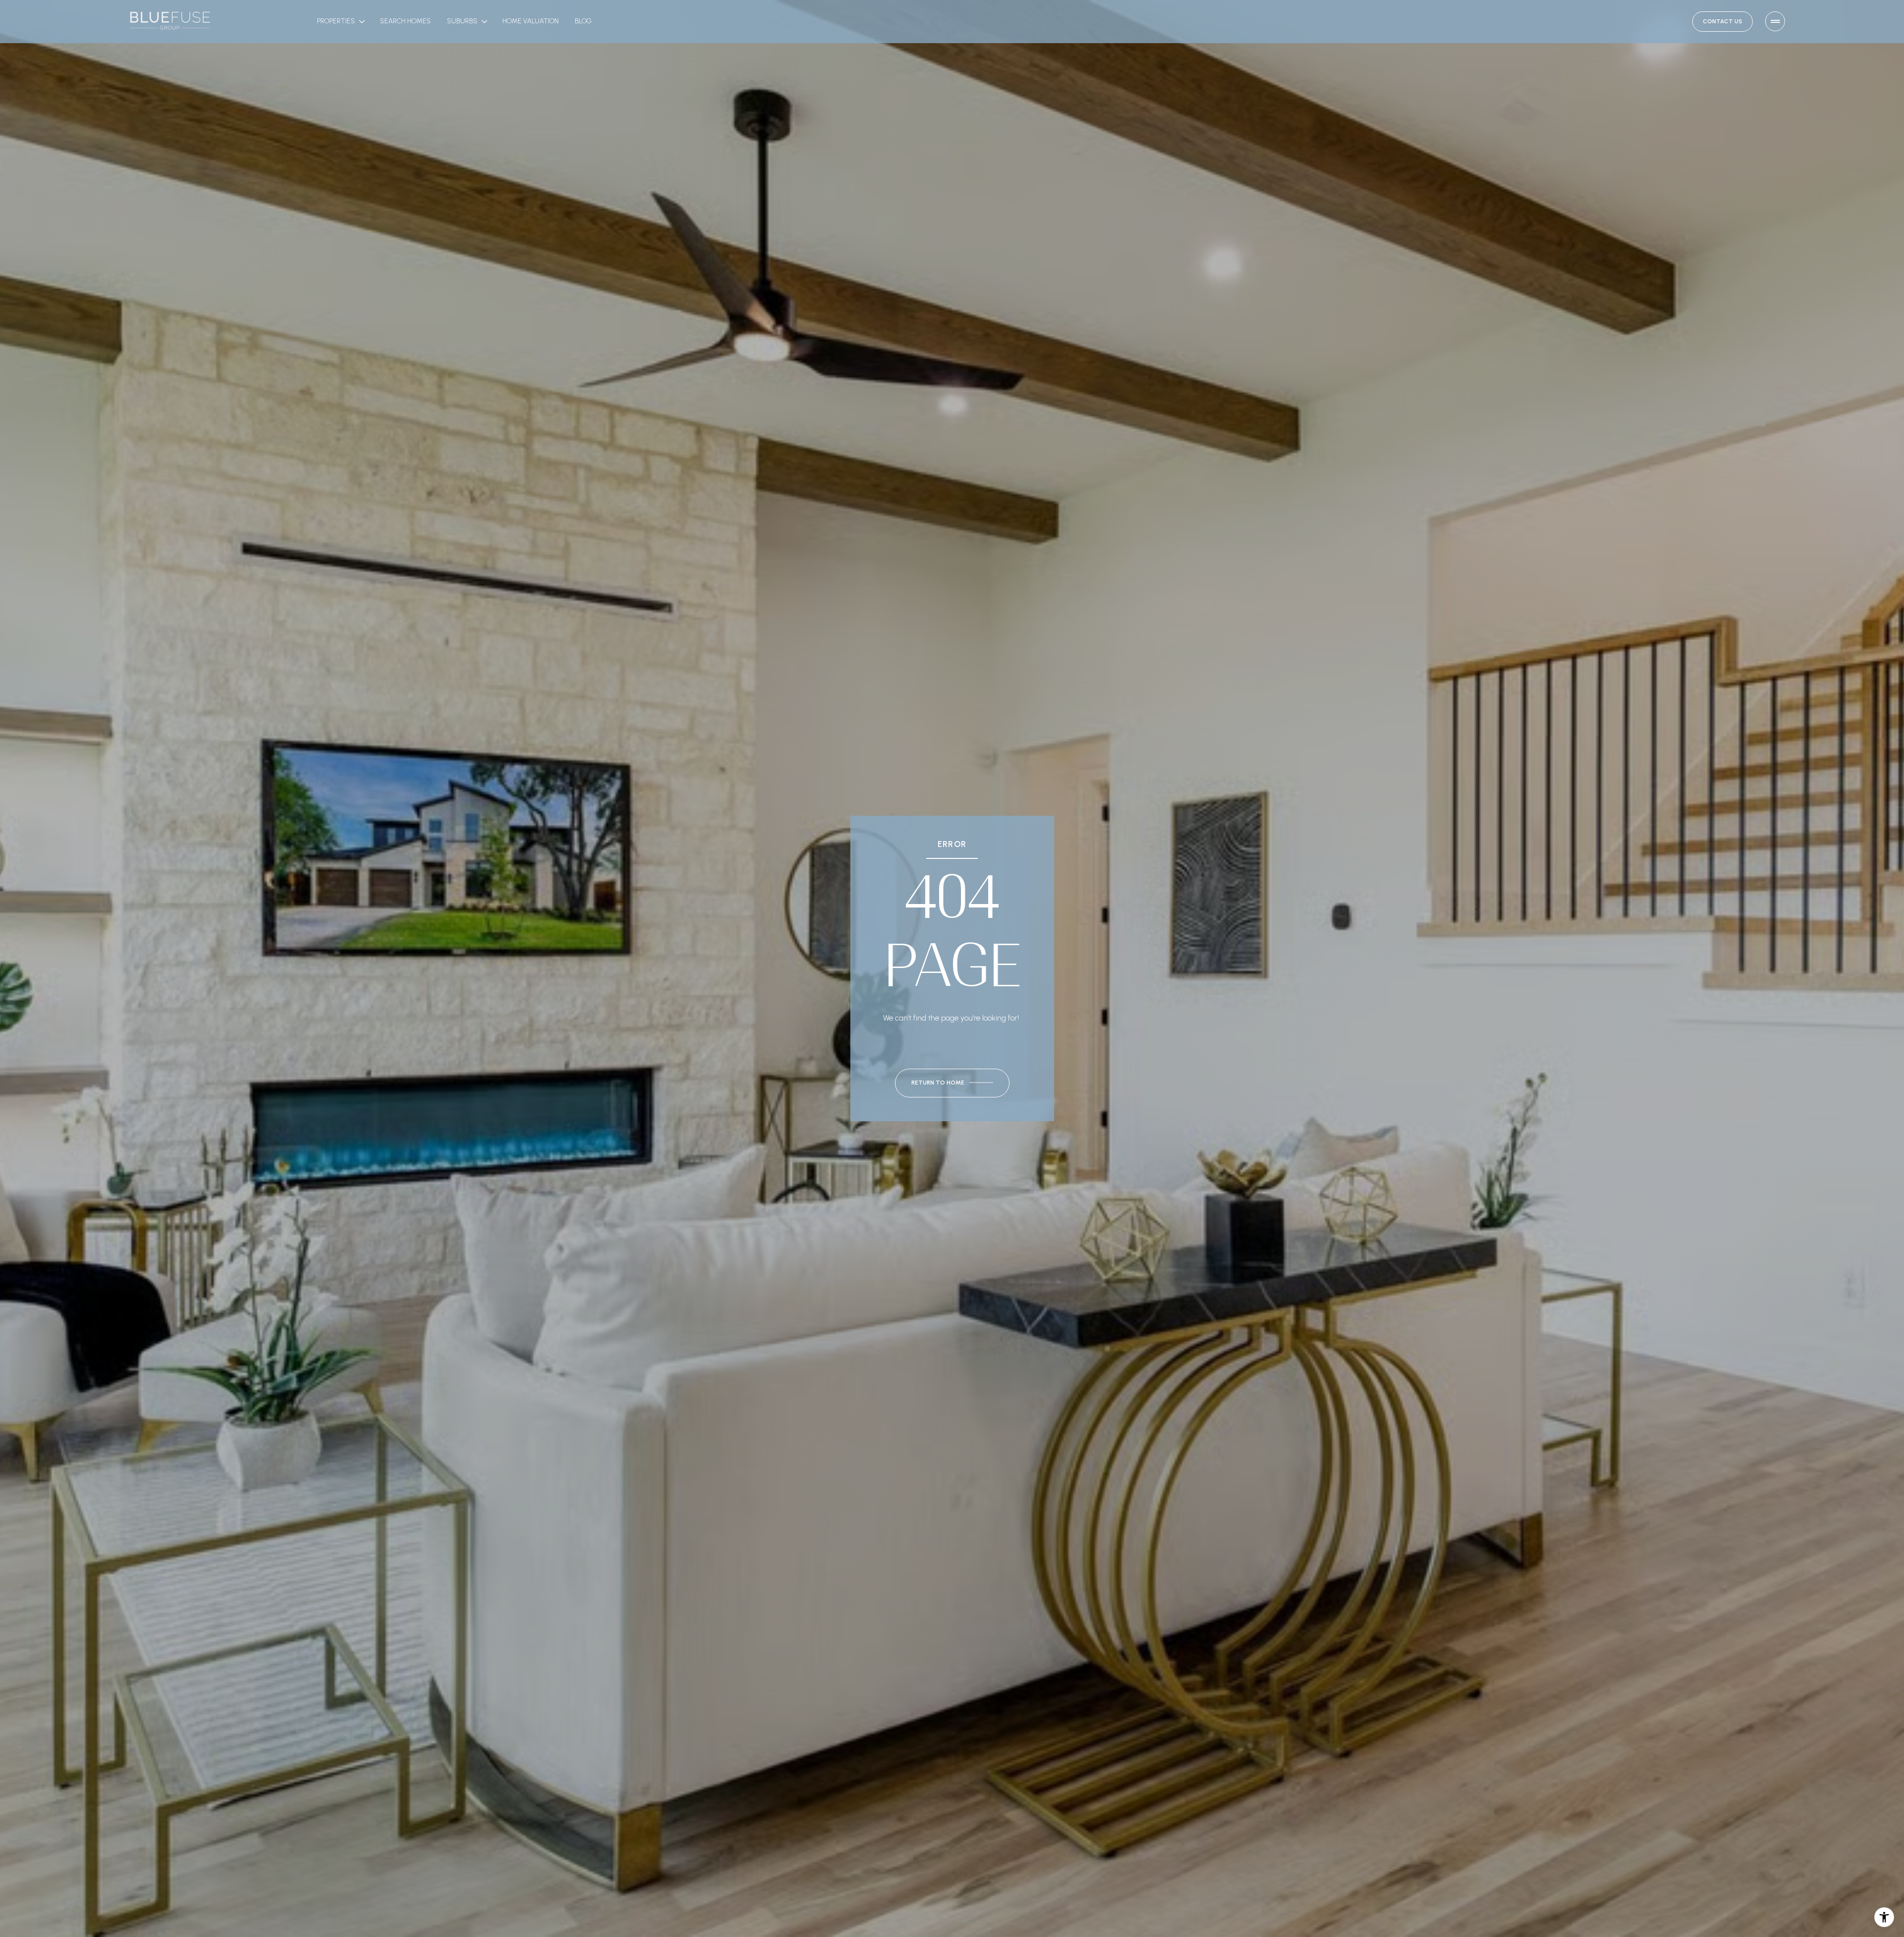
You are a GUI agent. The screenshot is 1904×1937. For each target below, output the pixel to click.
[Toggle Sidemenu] (1775, 21)
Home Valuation (531, 21)
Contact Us (1723, 21)
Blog (583, 21)
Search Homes (405, 21)
